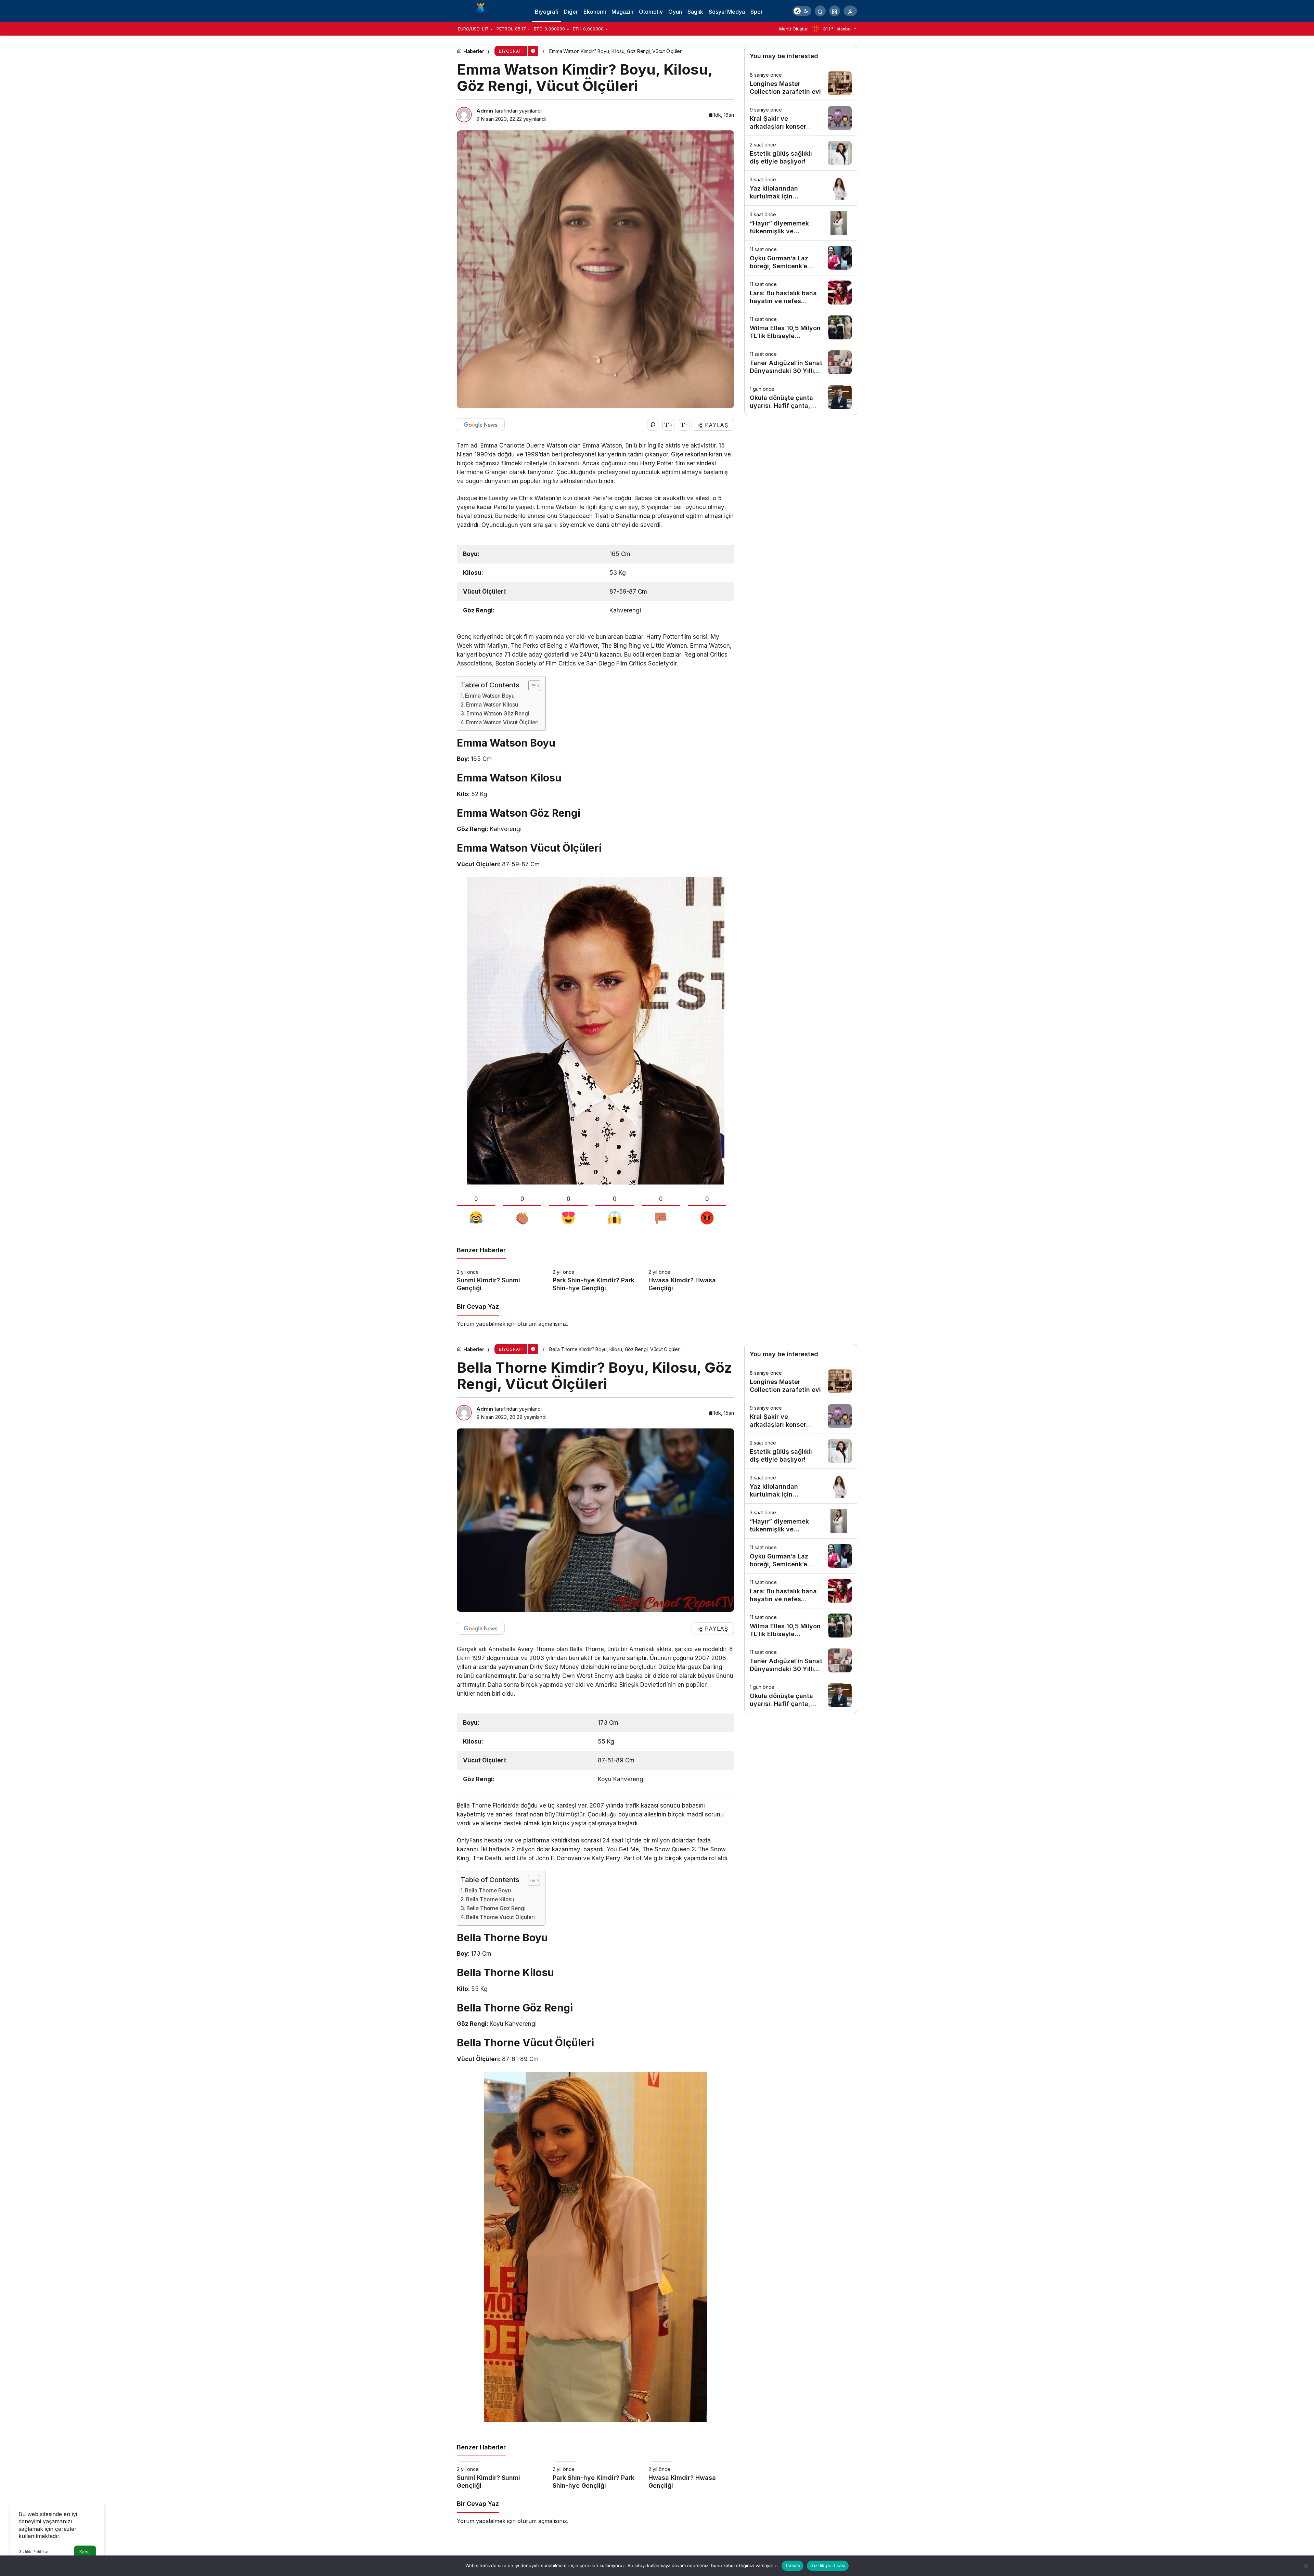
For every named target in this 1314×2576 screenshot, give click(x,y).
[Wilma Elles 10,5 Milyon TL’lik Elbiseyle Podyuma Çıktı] (801, 328)
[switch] (802, 11)
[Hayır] (1305, 2566)
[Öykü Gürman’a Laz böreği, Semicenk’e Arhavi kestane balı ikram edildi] (801, 258)
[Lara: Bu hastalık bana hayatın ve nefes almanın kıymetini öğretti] (801, 293)
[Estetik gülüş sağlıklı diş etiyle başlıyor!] (801, 153)
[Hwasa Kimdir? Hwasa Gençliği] (691, 1278)
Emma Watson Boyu (490, 696)
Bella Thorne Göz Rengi (496, 1908)
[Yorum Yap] (653, 425)
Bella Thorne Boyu (488, 1891)
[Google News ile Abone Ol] (481, 425)
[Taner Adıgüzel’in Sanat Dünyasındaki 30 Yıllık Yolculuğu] (801, 363)
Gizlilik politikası (828, 2565)
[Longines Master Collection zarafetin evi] (801, 83)
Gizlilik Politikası (35, 2552)
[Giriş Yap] (850, 11)
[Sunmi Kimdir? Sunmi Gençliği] (500, 1278)
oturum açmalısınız (542, 1324)
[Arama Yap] (820, 11)
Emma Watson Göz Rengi (498, 714)
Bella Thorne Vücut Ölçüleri (500, 1917)
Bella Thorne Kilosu (490, 1899)
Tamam (793, 2565)
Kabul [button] (85, 2552)
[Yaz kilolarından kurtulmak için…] (801, 188)
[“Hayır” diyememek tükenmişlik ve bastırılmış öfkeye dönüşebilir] (801, 223)
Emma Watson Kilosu (492, 705)
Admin (485, 111)
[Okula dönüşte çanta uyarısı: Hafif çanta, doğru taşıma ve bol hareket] (801, 397)
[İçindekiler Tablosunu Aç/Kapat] (531, 686)
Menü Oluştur (794, 29)
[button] (835, 11)
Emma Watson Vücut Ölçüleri (502, 722)
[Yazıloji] (482, 10)
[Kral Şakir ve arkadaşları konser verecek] (801, 118)
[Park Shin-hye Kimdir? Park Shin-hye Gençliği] (595, 1278)
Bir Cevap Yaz (478, 1306)
